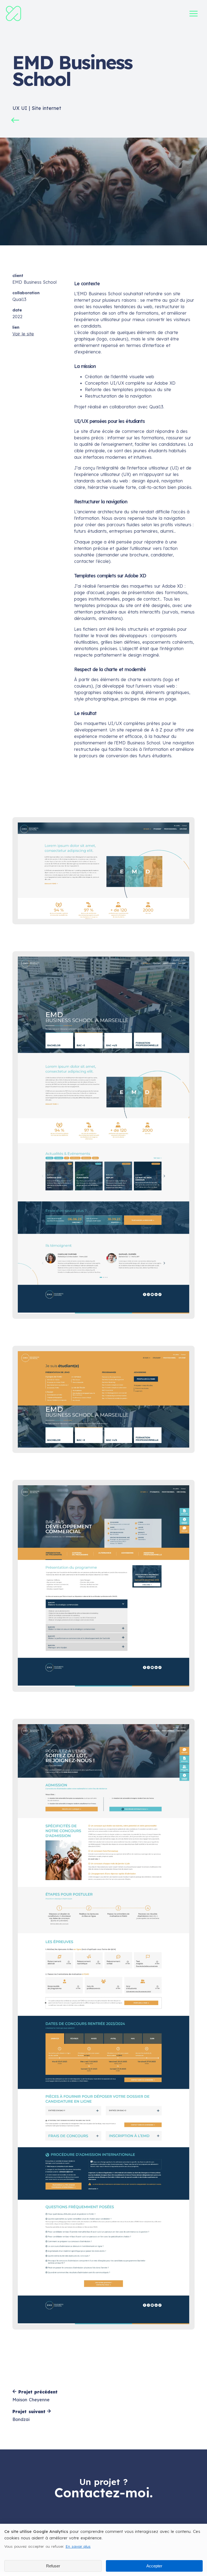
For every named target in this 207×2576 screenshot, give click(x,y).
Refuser (53, 2566)
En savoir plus (78, 2546)
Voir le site (23, 334)
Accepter (154, 2566)
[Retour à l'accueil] (13, 20)
